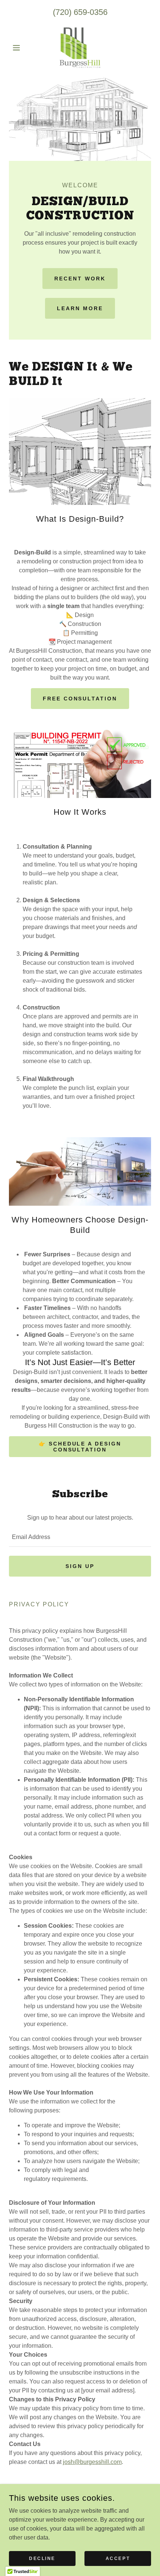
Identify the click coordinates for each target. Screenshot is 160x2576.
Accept (118, 2558)
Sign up (80, 1566)
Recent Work (80, 279)
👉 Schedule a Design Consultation (80, 1447)
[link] (80, 48)
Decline (42, 2558)
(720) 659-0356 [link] (80, 12)
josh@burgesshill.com (92, 2462)
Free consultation (80, 699)
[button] (20, 48)
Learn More (80, 308)
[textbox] (80, 1537)
